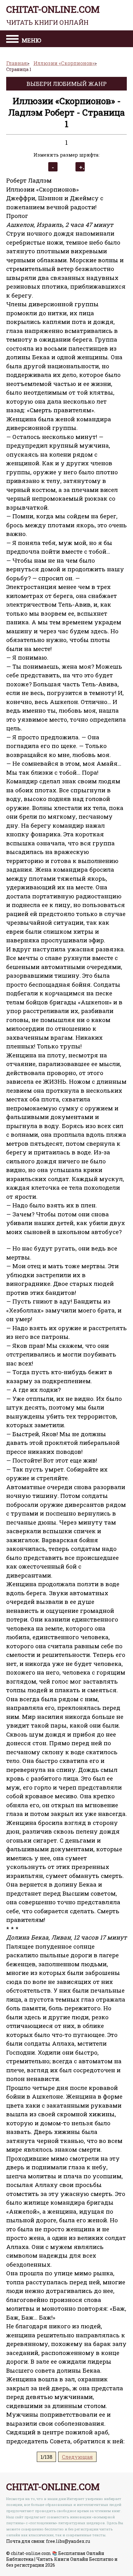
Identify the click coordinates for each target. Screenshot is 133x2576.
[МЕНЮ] (12, 40)
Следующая (77, 2457)
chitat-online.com (53, 15)
